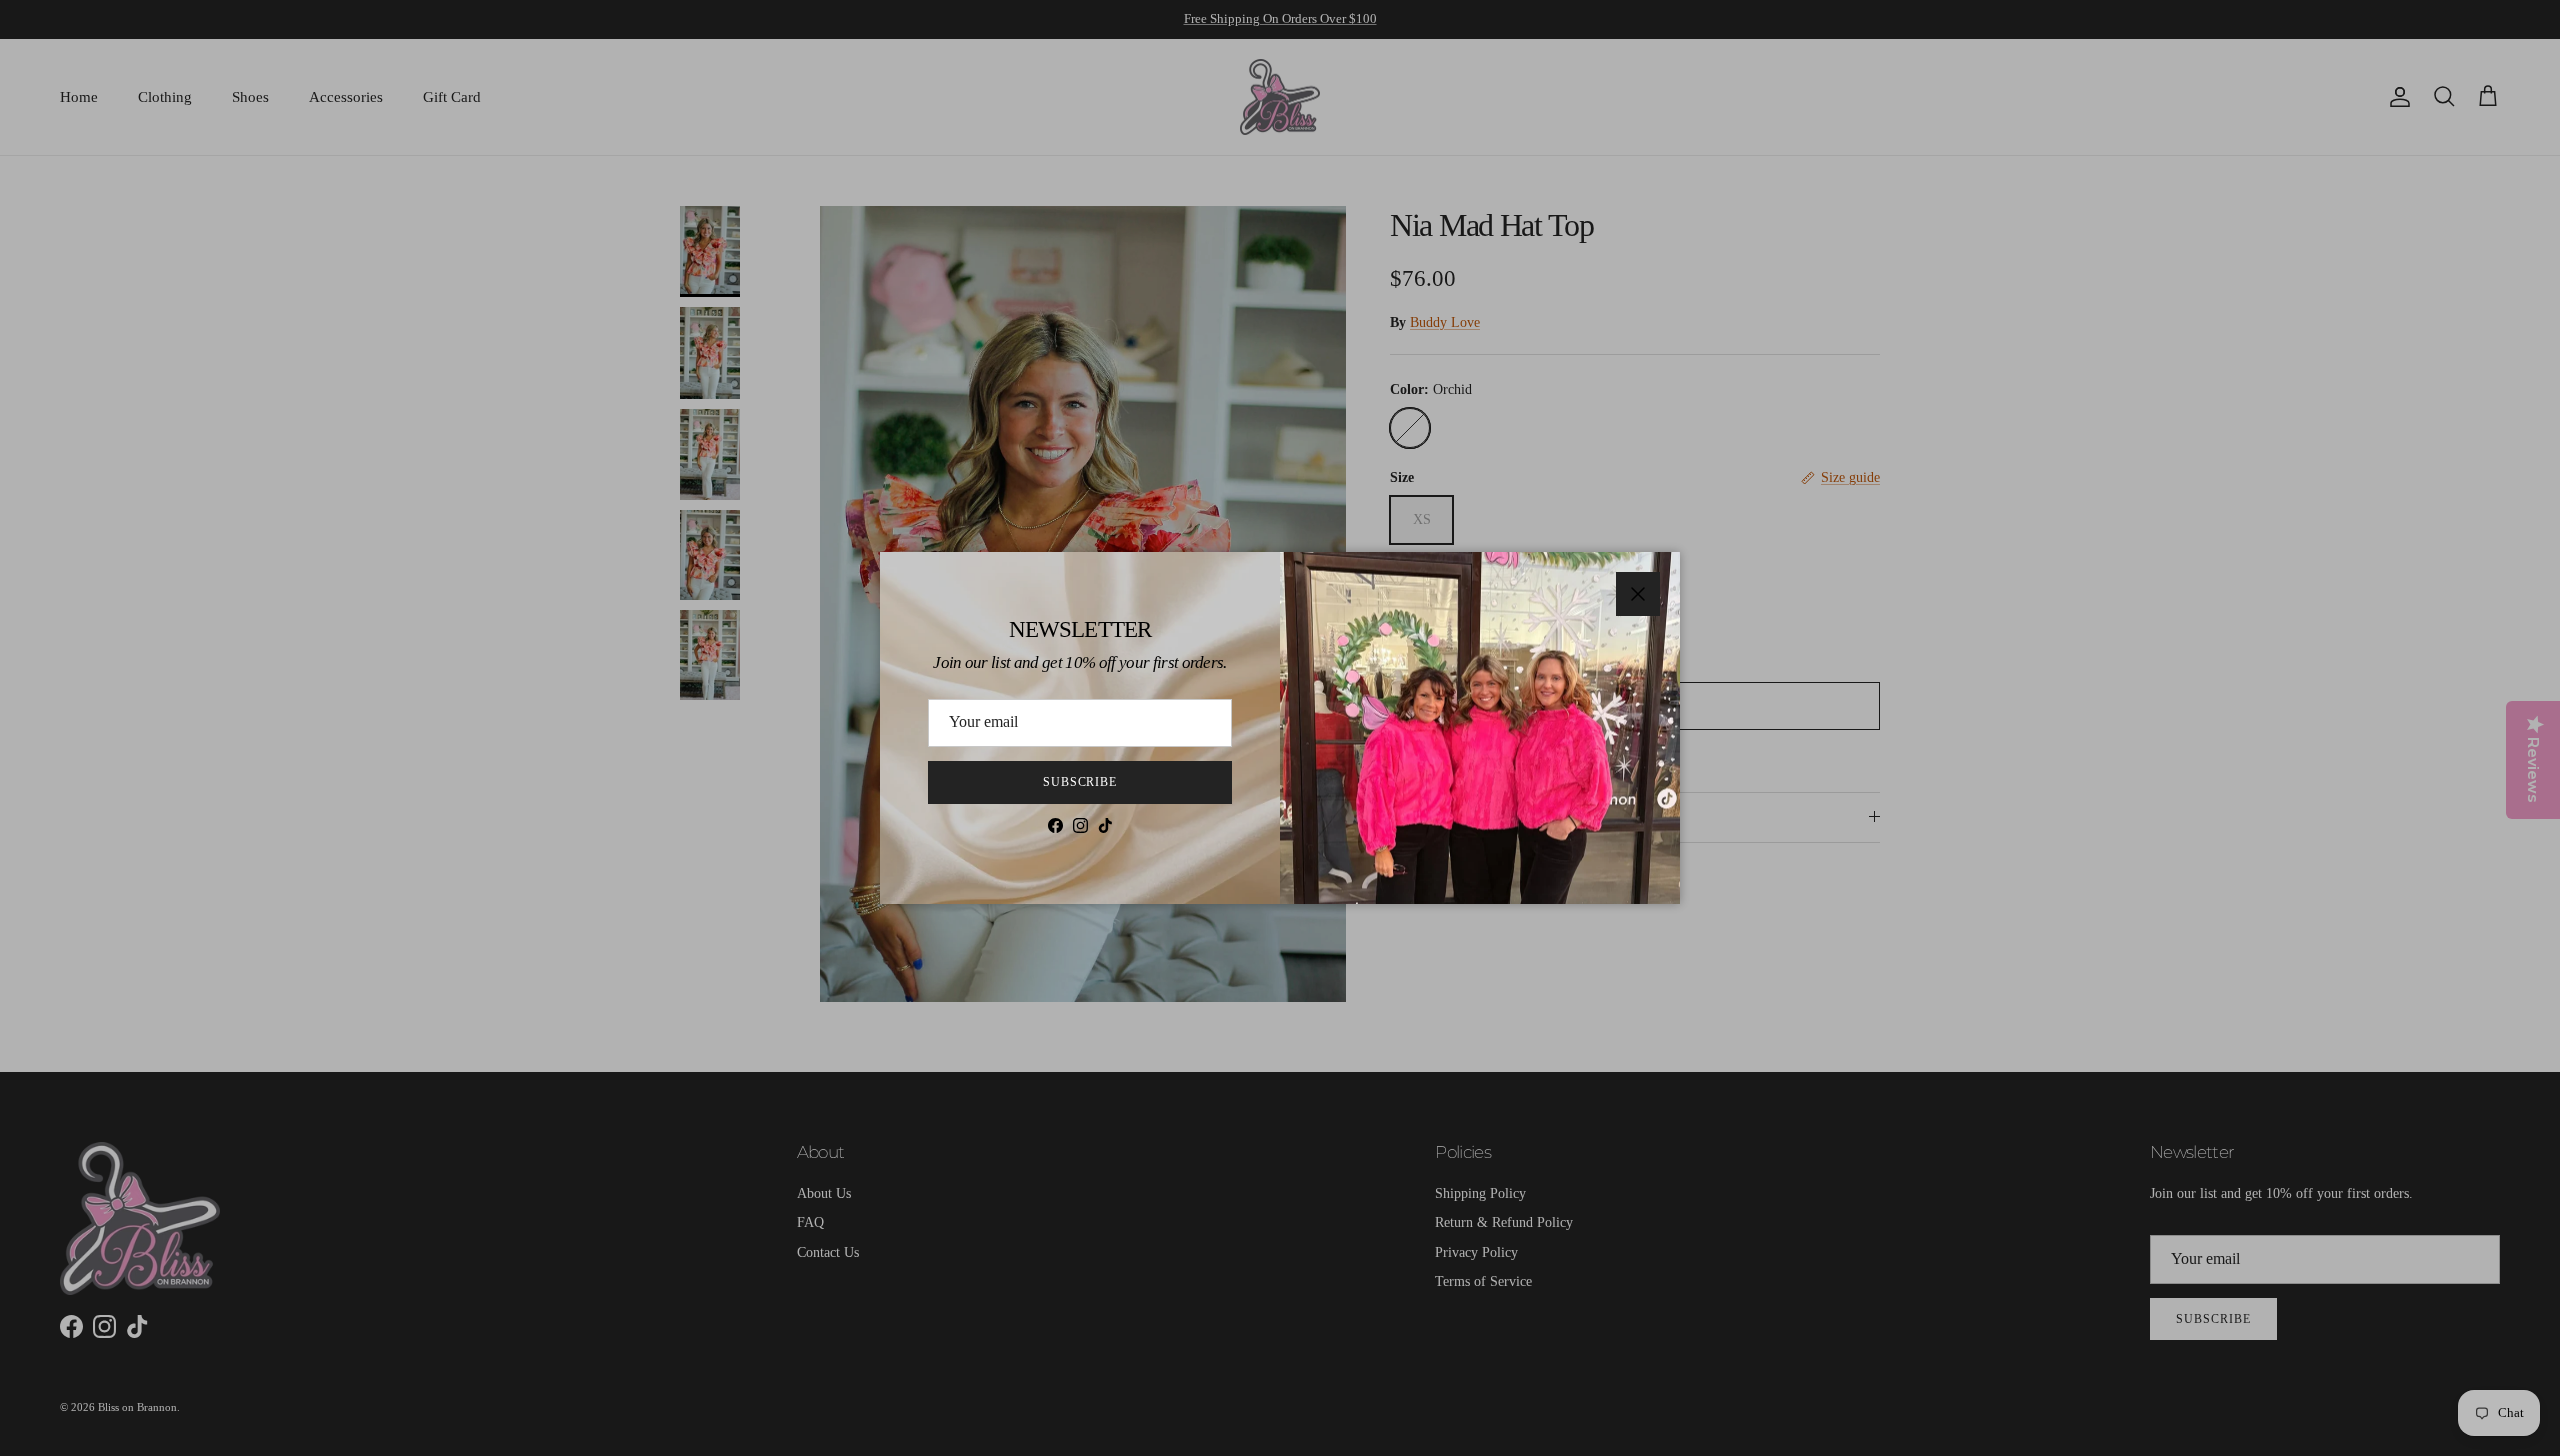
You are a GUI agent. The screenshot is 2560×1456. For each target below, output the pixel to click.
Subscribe (1080, 782)
